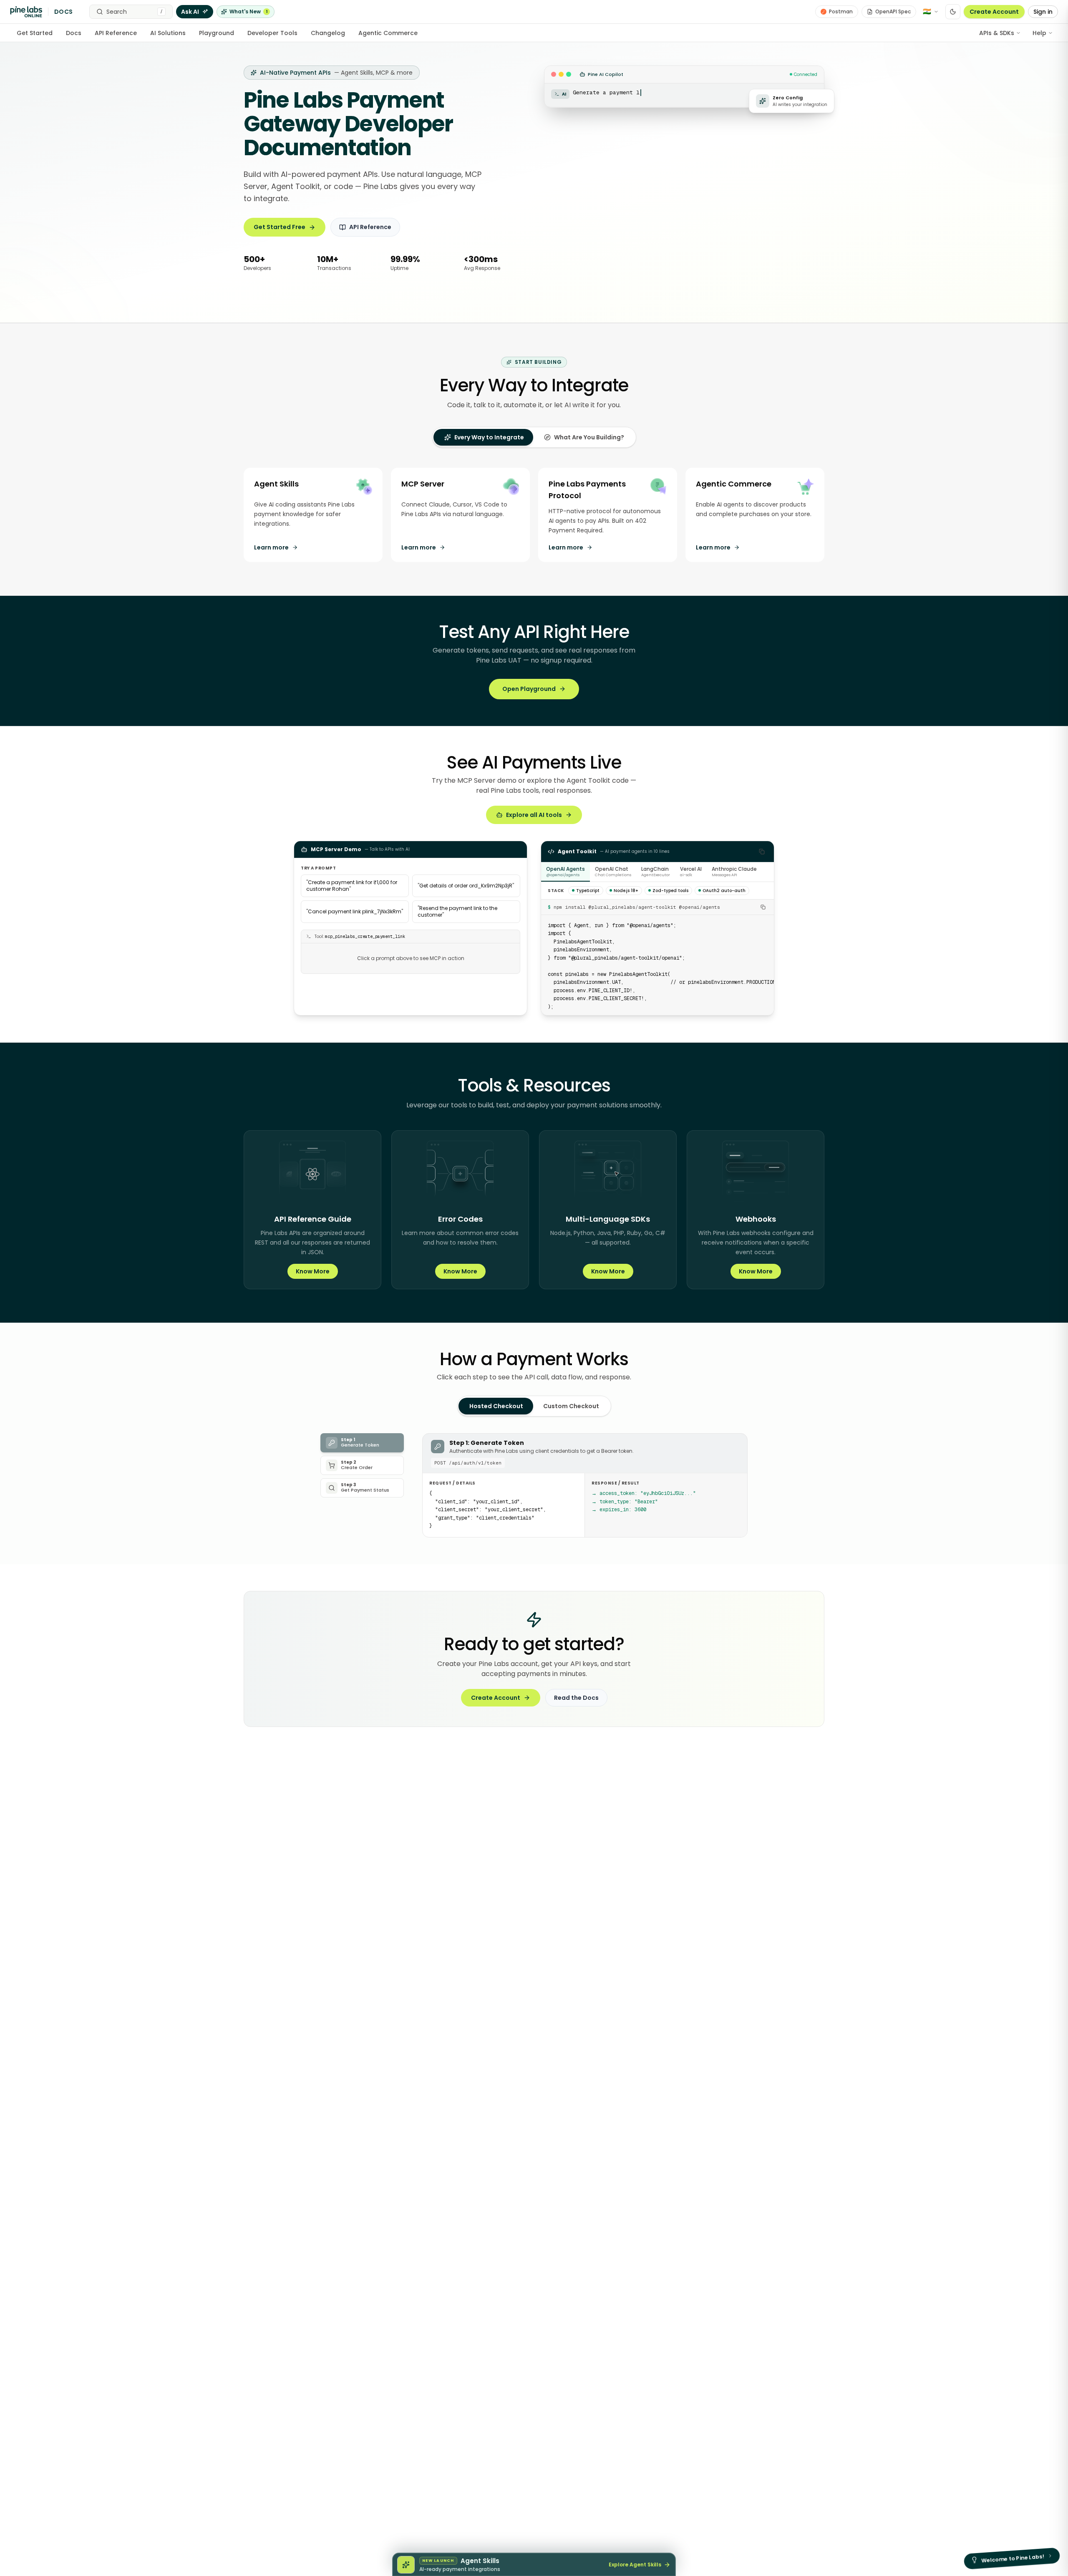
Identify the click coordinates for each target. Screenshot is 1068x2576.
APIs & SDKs (997, 33)
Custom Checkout (571, 1406)
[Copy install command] (763, 907)
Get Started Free (280, 227)
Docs (74, 33)
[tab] (484, 437)
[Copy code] (762, 852)
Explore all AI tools (534, 815)
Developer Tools (272, 33)
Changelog (328, 33)
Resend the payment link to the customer (457, 911)
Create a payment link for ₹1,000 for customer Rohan (352, 886)
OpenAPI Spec (893, 11)
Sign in (1043, 12)
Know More (313, 1271)
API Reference (116, 33)
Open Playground (529, 689)
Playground (217, 33)
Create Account (994, 12)
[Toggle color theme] (953, 12)
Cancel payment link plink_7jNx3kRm (355, 911)
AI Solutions (168, 33)
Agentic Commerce (388, 33)
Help (1039, 33)
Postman (841, 11)
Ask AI (190, 12)
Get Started (35, 33)
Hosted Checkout (496, 1406)
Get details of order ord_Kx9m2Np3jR (466, 886)
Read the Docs (576, 1698)
